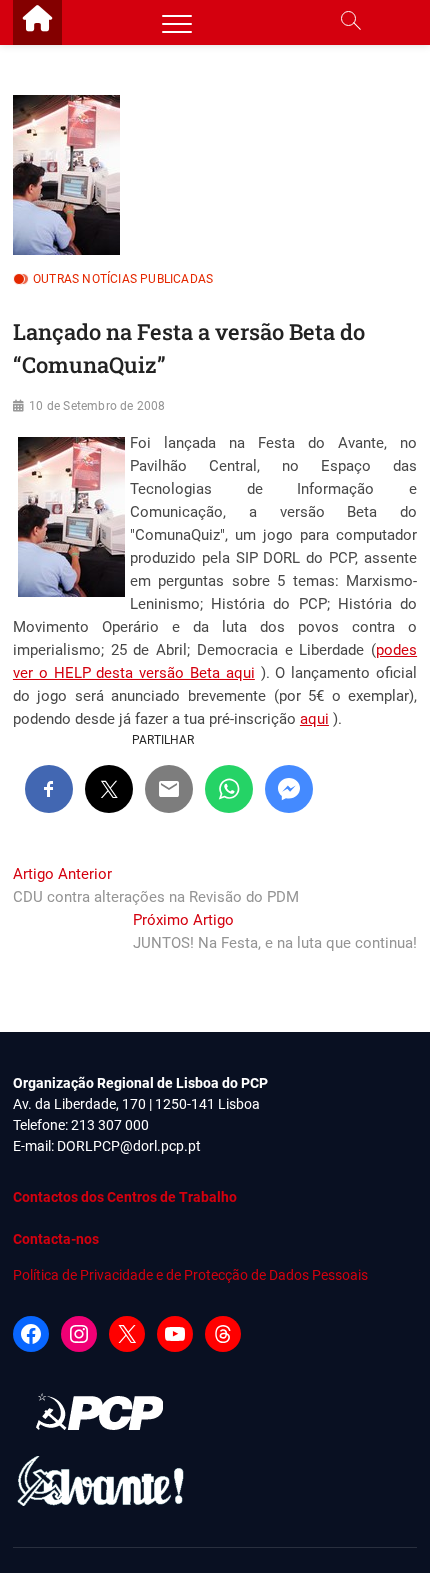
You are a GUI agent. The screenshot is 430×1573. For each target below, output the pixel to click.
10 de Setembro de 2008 (97, 406)
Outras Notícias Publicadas (123, 279)
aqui (314, 719)
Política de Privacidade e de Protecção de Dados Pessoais (190, 1275)
